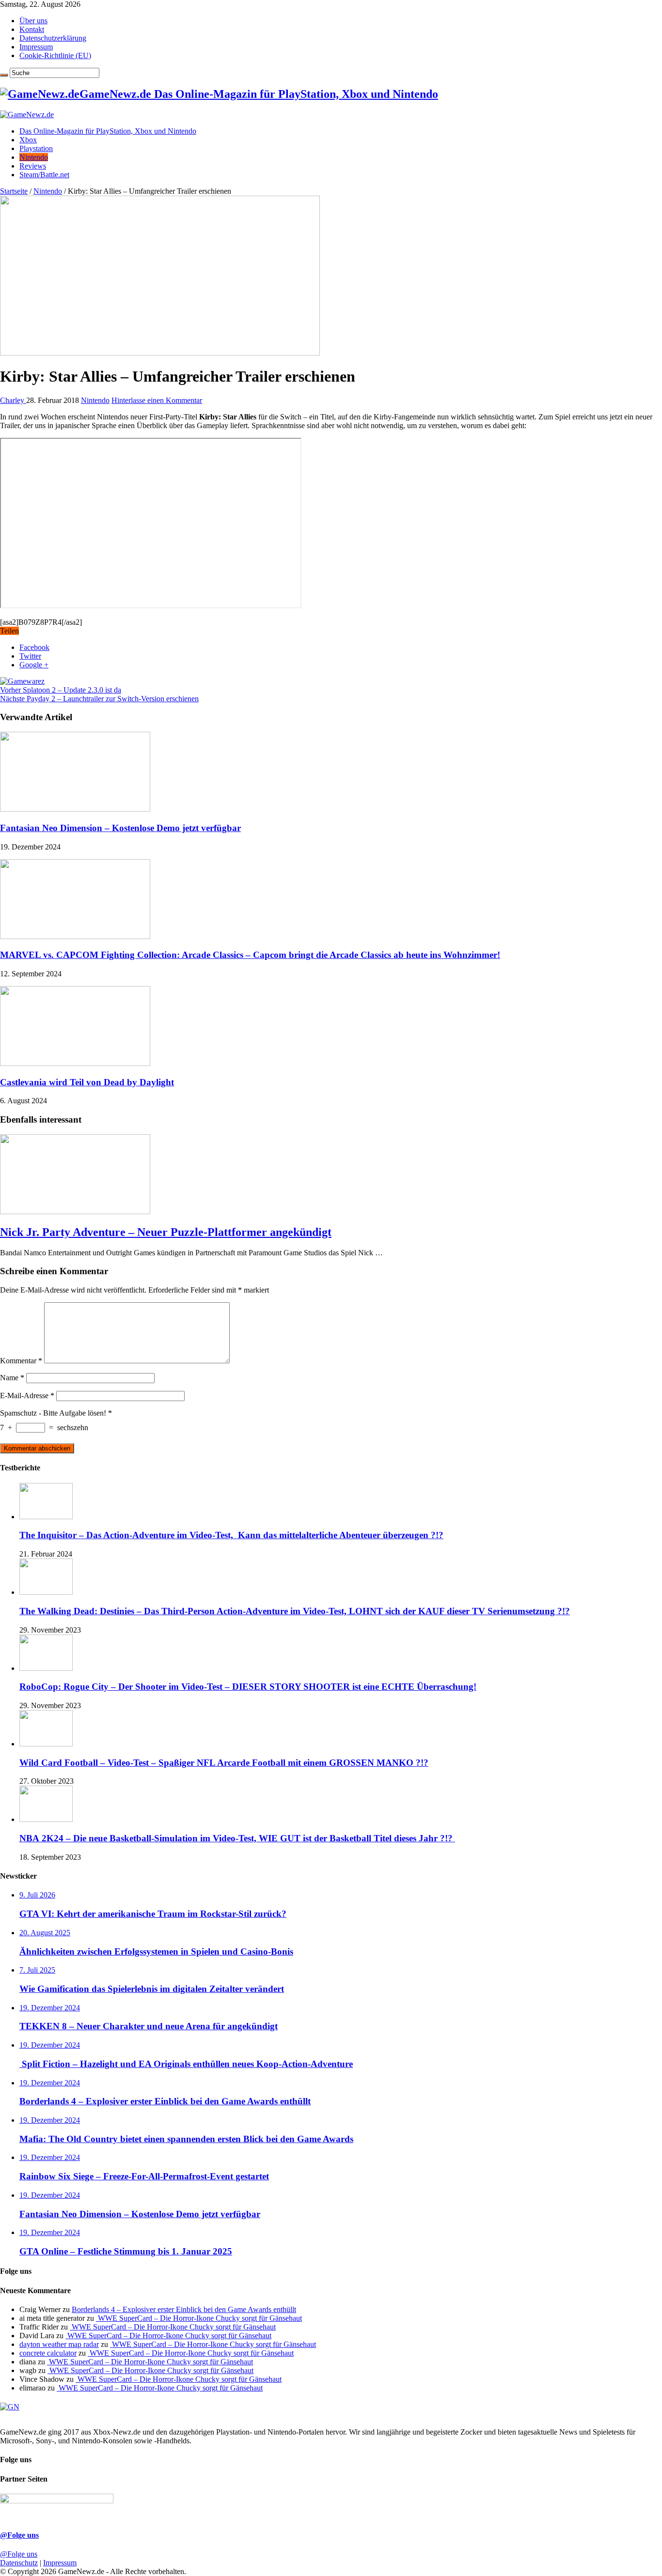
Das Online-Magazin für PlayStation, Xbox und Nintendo (108, 131)
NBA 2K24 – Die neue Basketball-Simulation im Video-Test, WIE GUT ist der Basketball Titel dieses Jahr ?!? (237, 1838)
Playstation (36, 148)
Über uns (33, 21)
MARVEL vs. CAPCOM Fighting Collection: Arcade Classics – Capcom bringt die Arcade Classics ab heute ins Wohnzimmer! (250, 955)
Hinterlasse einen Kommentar (157, 400)
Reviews (33, 166)
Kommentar (21, 1361)
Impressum (36, 47)
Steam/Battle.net (44, 175)
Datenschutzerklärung (53, 38)
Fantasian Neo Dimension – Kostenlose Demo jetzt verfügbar (120, 828)
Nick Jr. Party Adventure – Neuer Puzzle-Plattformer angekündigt (166, 1232)
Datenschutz (19, 2563)
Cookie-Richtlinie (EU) (55, 55)
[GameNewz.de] (27, 115)
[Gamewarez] (22, 681)
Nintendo (34, 157)
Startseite (14, 191)
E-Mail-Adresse (27, 1396)
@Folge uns (19, 2535)
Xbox (28, 140)
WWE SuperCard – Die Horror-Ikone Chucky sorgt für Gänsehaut (199, 2318)
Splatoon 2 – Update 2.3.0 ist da (61, 690)
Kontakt (32, 29)
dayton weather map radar (59, 2344)
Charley (13, 400)
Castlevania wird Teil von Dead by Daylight (87, 1082)
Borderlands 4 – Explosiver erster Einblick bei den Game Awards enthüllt (184, 2309)
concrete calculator (48, 2353)
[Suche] (4, 75)
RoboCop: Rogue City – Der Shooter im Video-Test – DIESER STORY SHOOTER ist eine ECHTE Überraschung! (248, 1687)
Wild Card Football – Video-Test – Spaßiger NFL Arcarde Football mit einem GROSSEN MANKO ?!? (224, 1763)
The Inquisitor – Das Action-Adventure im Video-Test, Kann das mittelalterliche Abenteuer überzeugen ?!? (231, 1535)
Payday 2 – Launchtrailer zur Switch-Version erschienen (99, 699)
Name (12, 1378)
